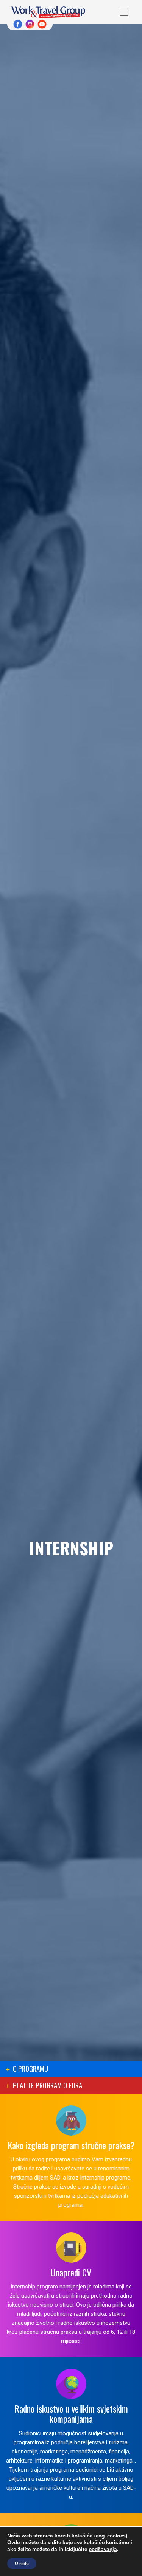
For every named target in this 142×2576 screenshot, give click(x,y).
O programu (30, 2068)
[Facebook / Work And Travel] (18, 24)
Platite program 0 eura (48, 2085)
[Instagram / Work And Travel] (30, 24)
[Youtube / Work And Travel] (42, 24)
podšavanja (103, 2550)
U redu (22, 2564)
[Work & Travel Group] (48, 12)
